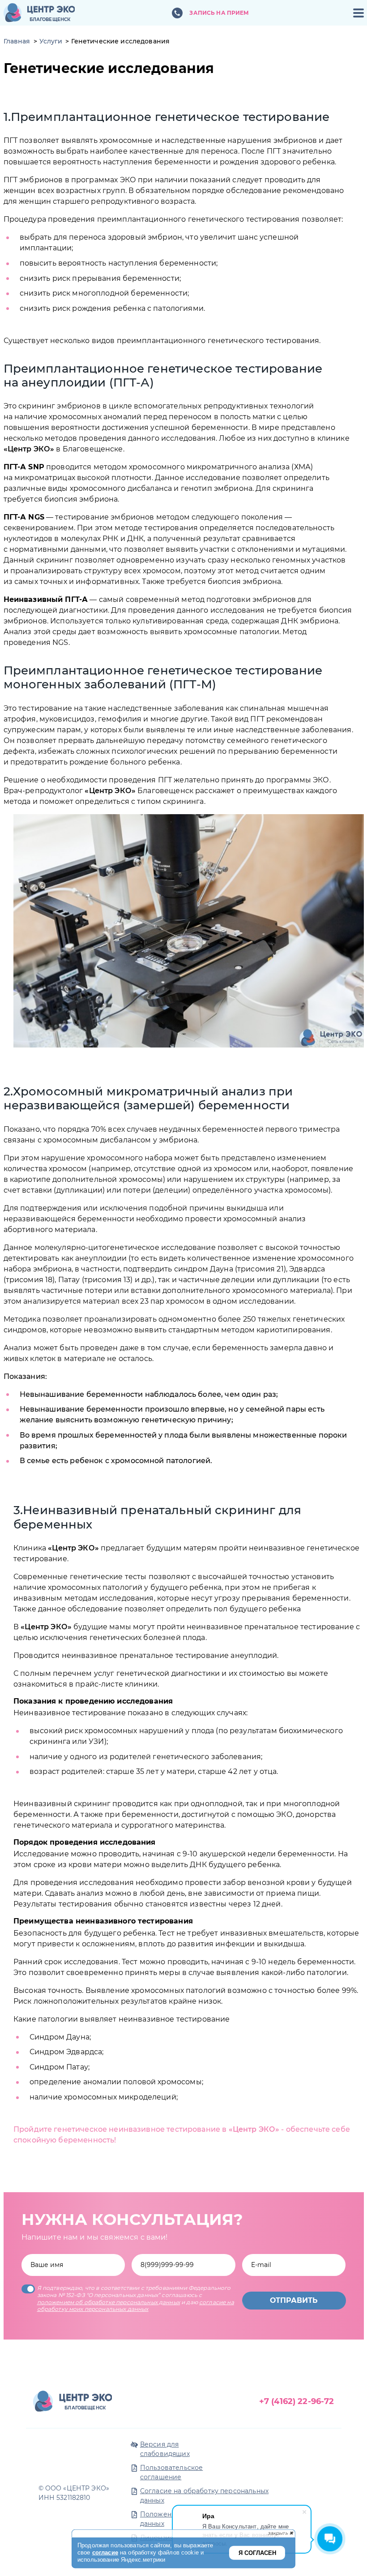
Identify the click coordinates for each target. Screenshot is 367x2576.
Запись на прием (219, 13)
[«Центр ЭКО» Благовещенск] (39, 13)
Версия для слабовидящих (165, 2449)
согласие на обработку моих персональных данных (136, 2306)
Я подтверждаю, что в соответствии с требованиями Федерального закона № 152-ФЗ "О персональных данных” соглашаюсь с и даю (136, 2298)
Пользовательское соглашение (171, 2472)
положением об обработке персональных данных (109, 2302)
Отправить (294, 2300)
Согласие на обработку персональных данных (204, 2496)
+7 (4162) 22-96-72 (297, 2401)
